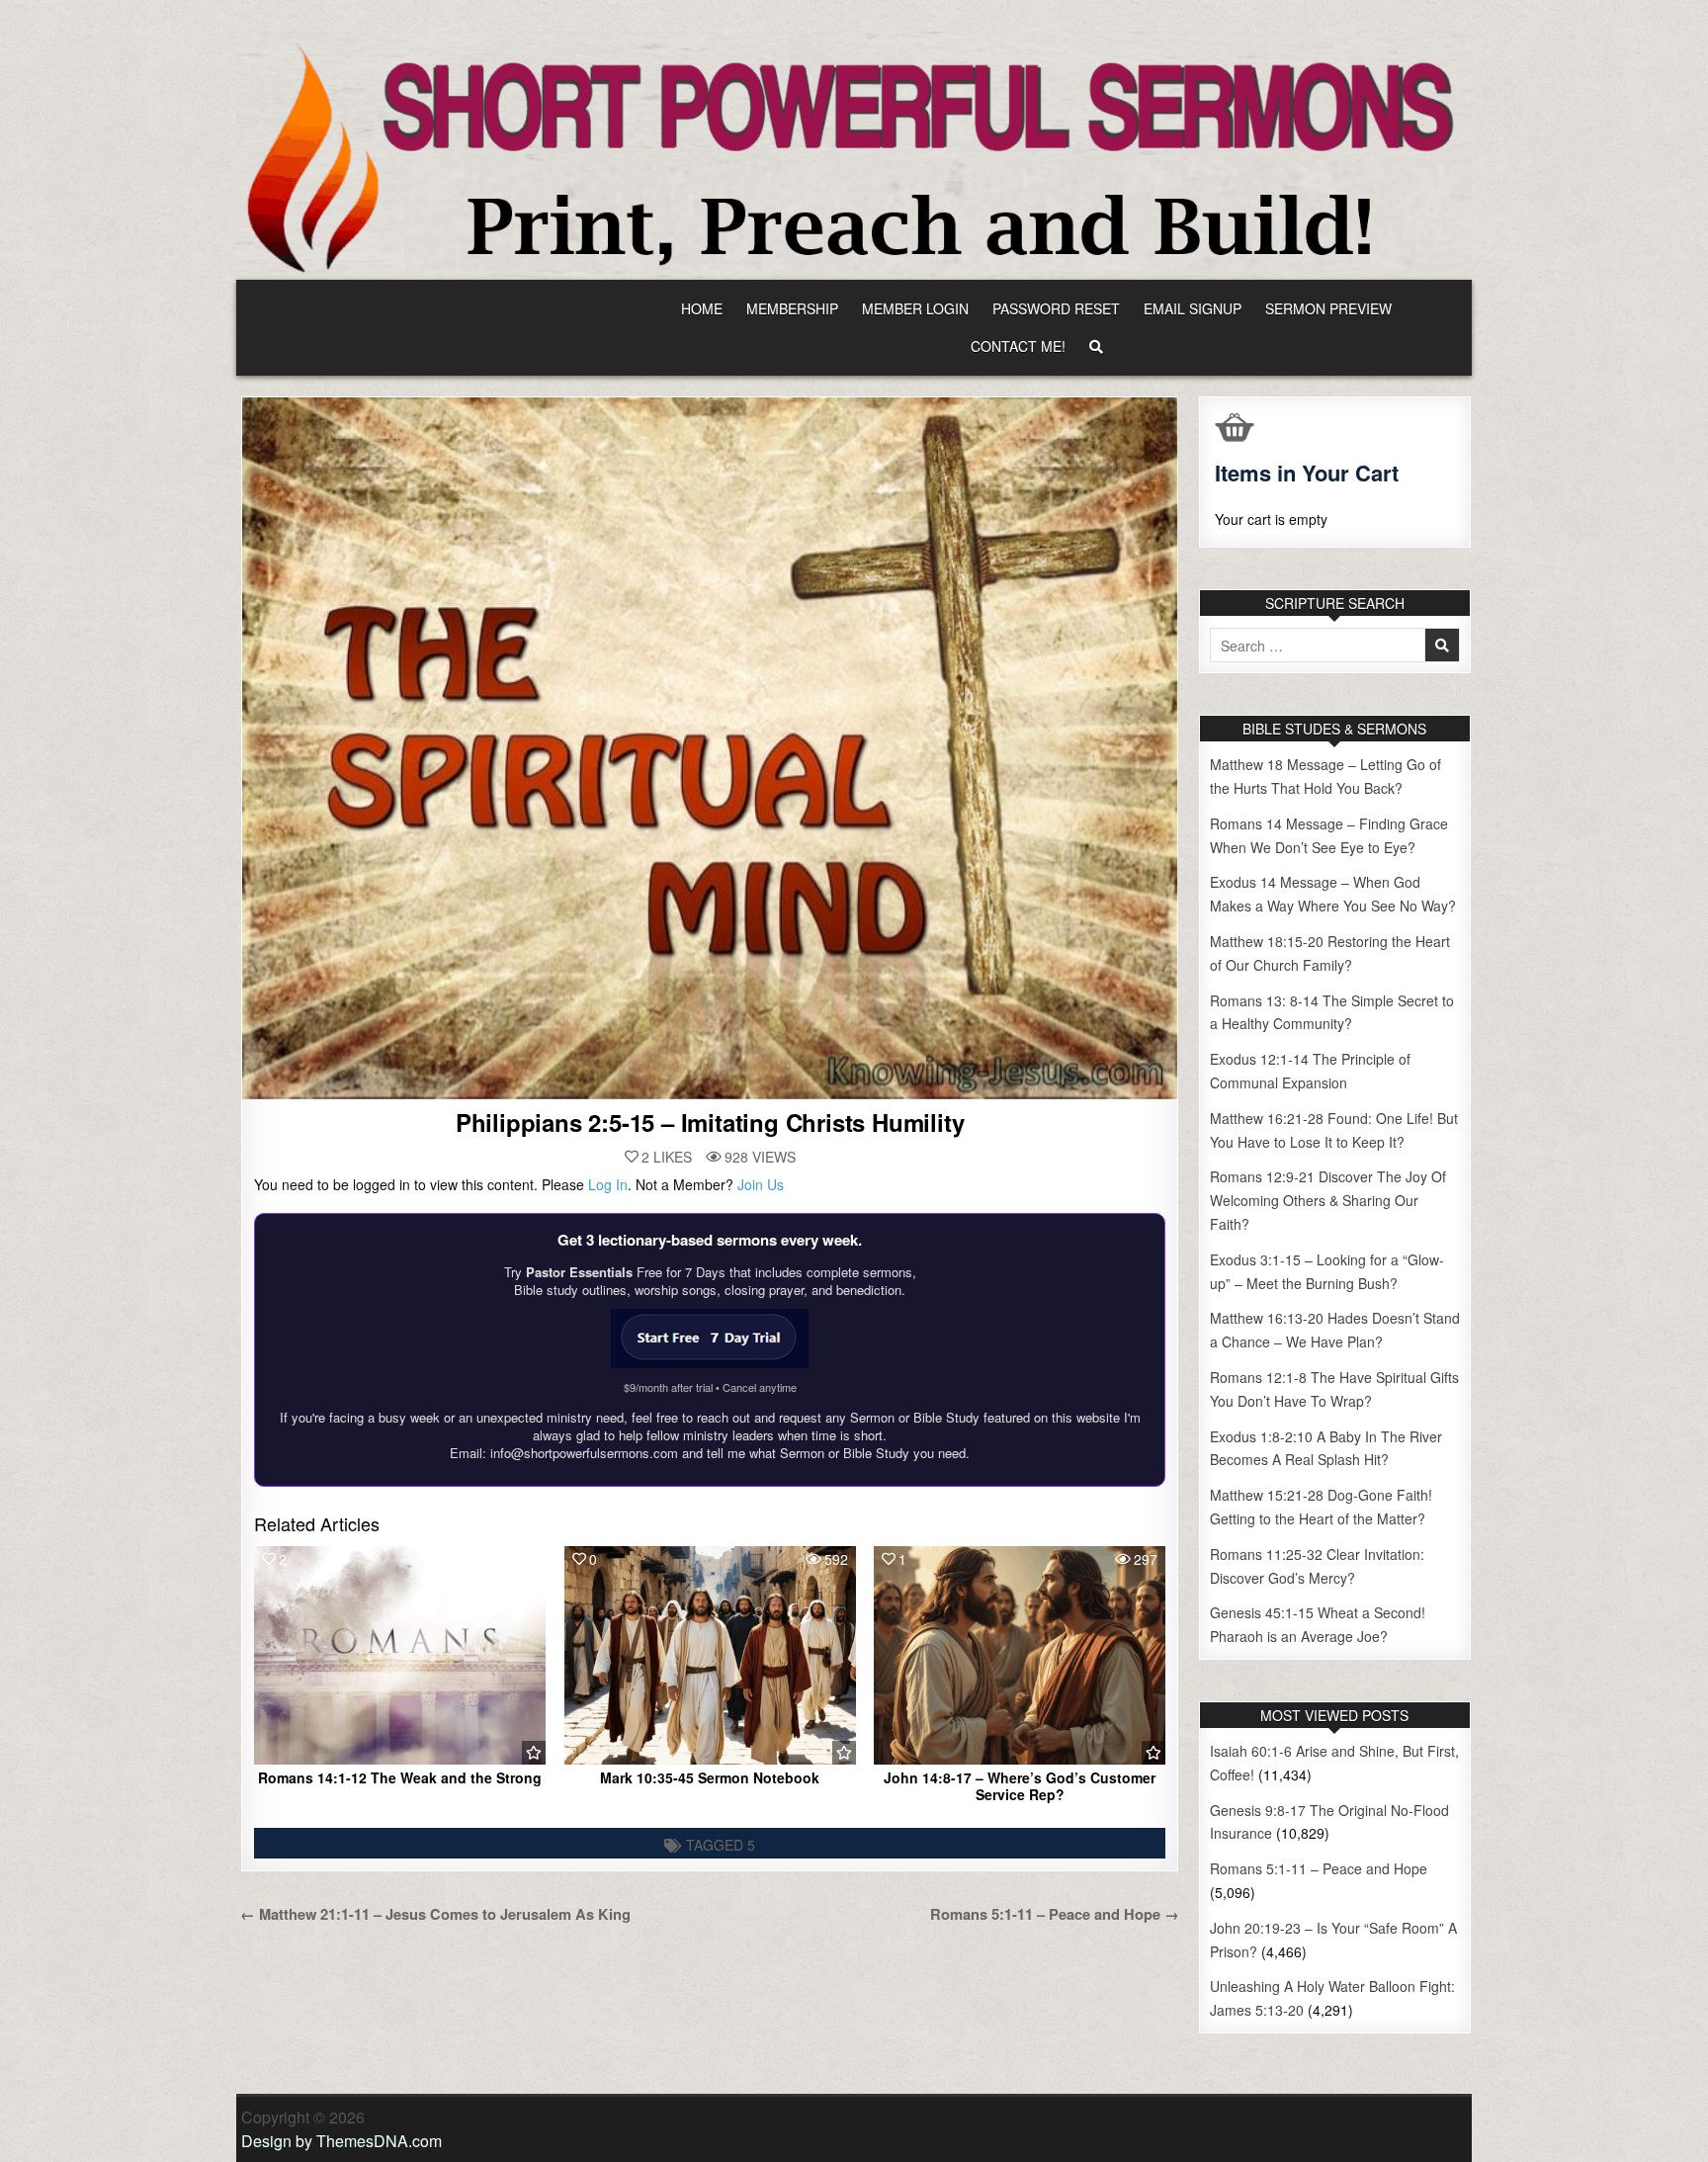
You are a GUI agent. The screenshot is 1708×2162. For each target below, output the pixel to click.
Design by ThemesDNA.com (342, 2141)
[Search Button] (1096, 346)
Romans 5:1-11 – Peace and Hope (1319, 1868)
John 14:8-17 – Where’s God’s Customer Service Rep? (1020, 1786)
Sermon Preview (1328, 308)
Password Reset (1056, 308)
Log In (608, 1184)
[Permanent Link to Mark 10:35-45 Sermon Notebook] (710, 1655)
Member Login (915, 308)
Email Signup (1193, 308)
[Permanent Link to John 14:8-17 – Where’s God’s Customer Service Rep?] (1020, 1655)
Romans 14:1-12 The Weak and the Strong (400, 1777)
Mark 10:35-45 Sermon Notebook (710, 1777)
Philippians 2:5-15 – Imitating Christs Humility (710, 1122)
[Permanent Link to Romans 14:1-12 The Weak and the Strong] (400, 1655)
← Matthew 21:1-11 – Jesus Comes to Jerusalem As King (435, 1914)
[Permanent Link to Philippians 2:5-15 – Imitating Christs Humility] (710, 748)
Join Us (761, 1184)
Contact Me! (1018, 346)
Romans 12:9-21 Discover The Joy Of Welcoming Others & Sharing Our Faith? (1328, 1200)
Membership (792, 308)
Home (702, 308)
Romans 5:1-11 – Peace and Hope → (1055, 1914)
